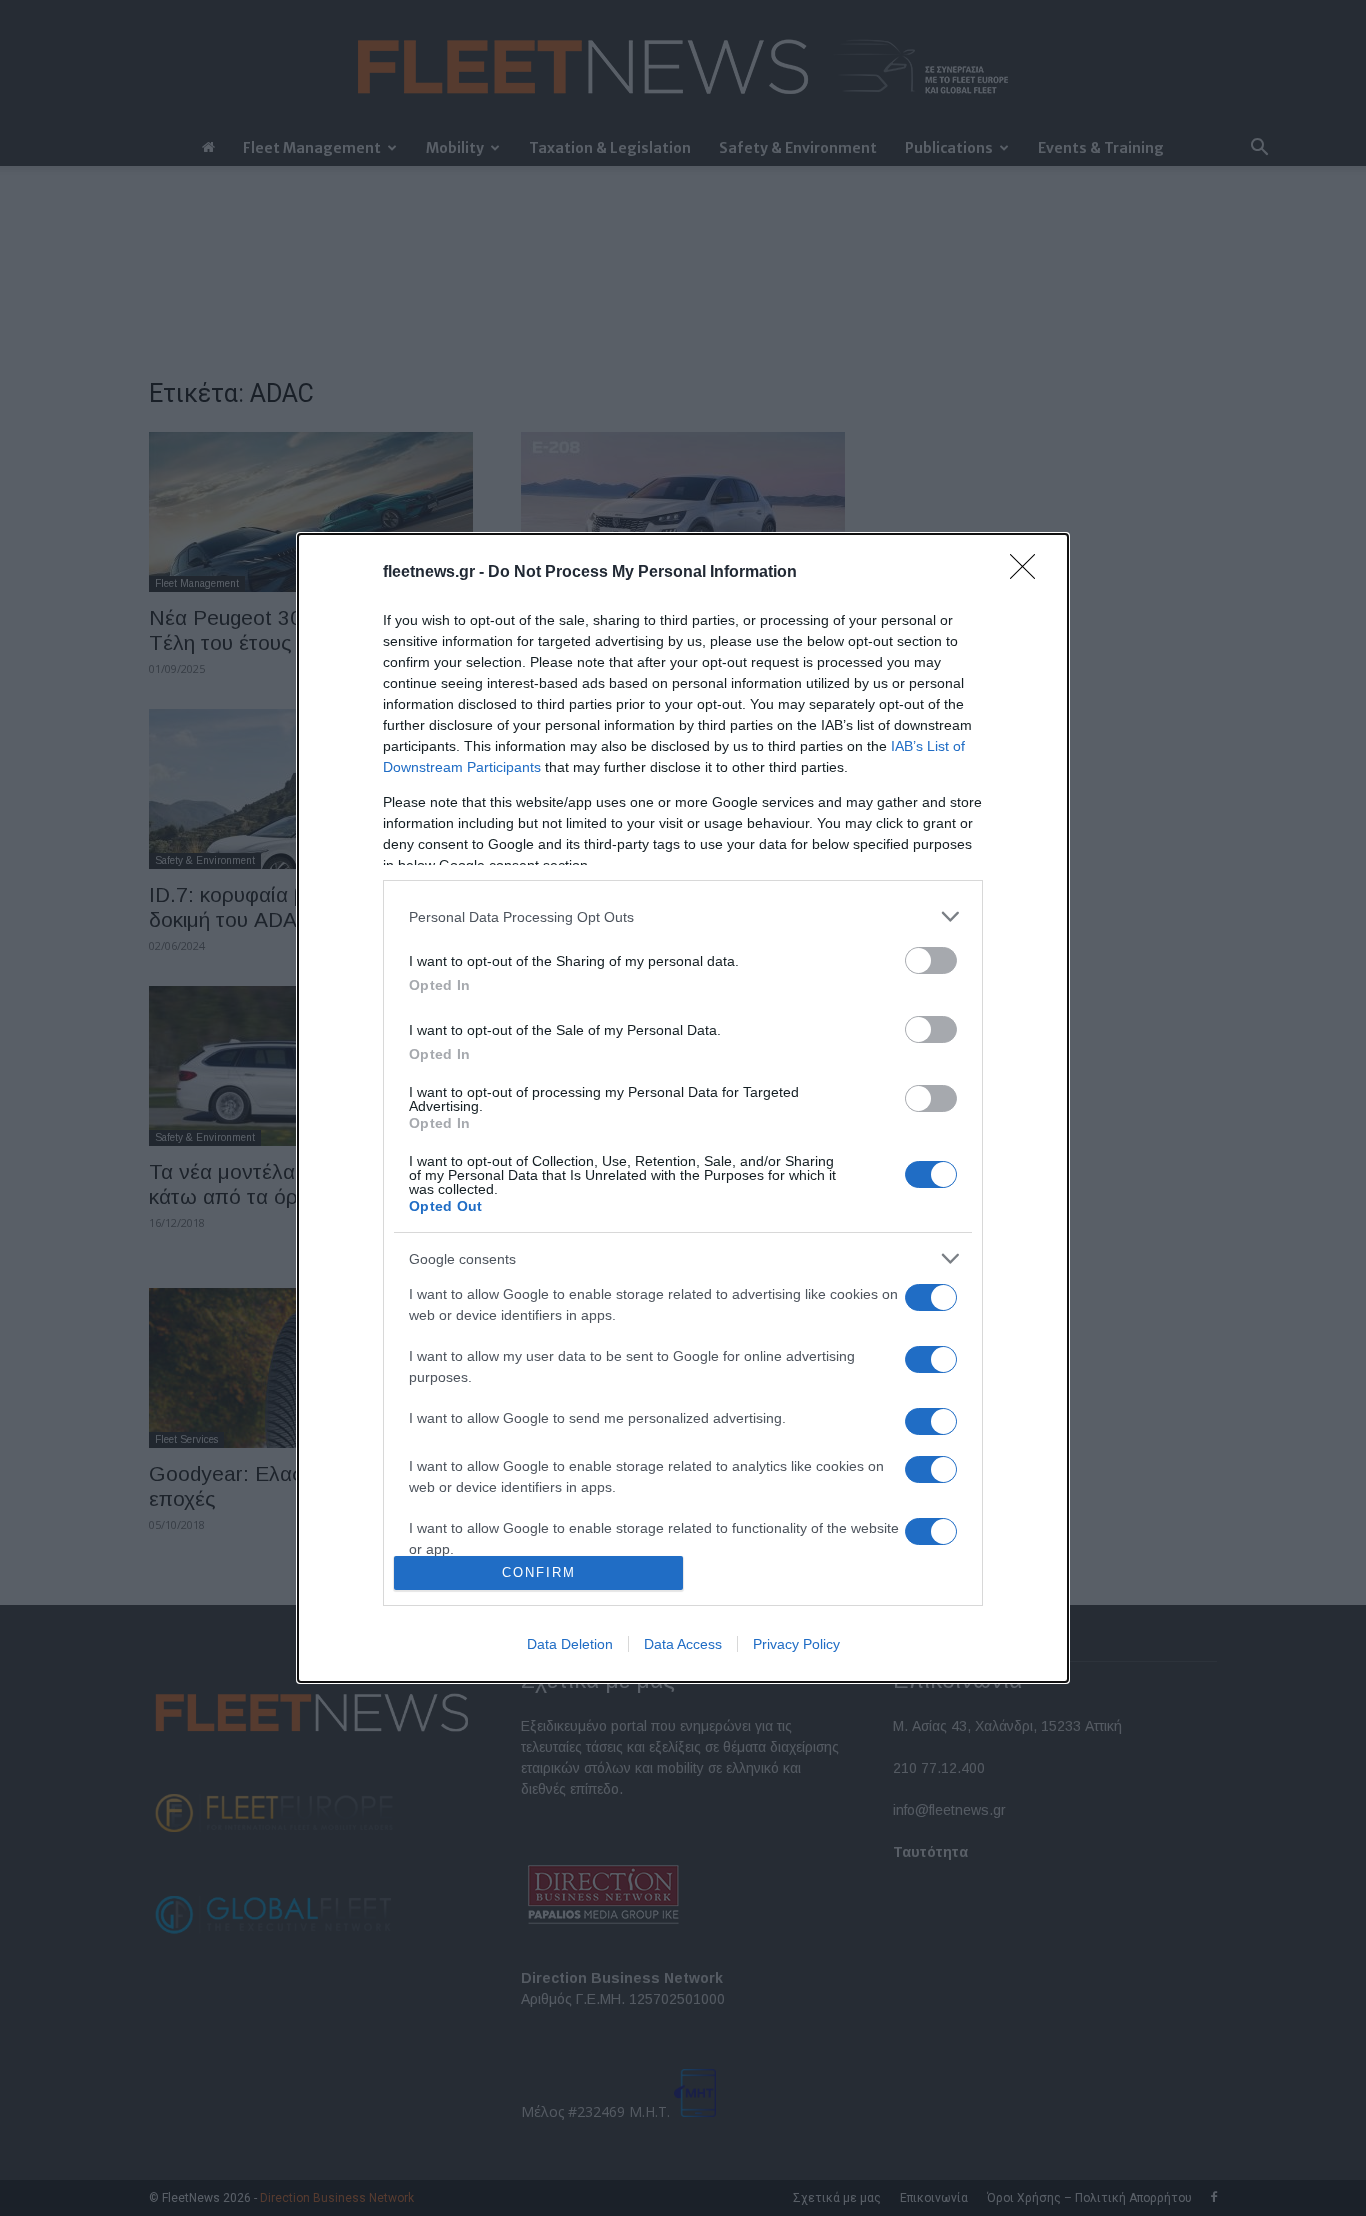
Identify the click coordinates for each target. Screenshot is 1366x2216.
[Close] (1029, 573)
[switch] (931, 960)
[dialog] (683, 1108)
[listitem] (683, 916)
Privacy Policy (796, 1644)
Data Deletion (570, 1644)
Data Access (683, 1644)
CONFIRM (539, 1572)
